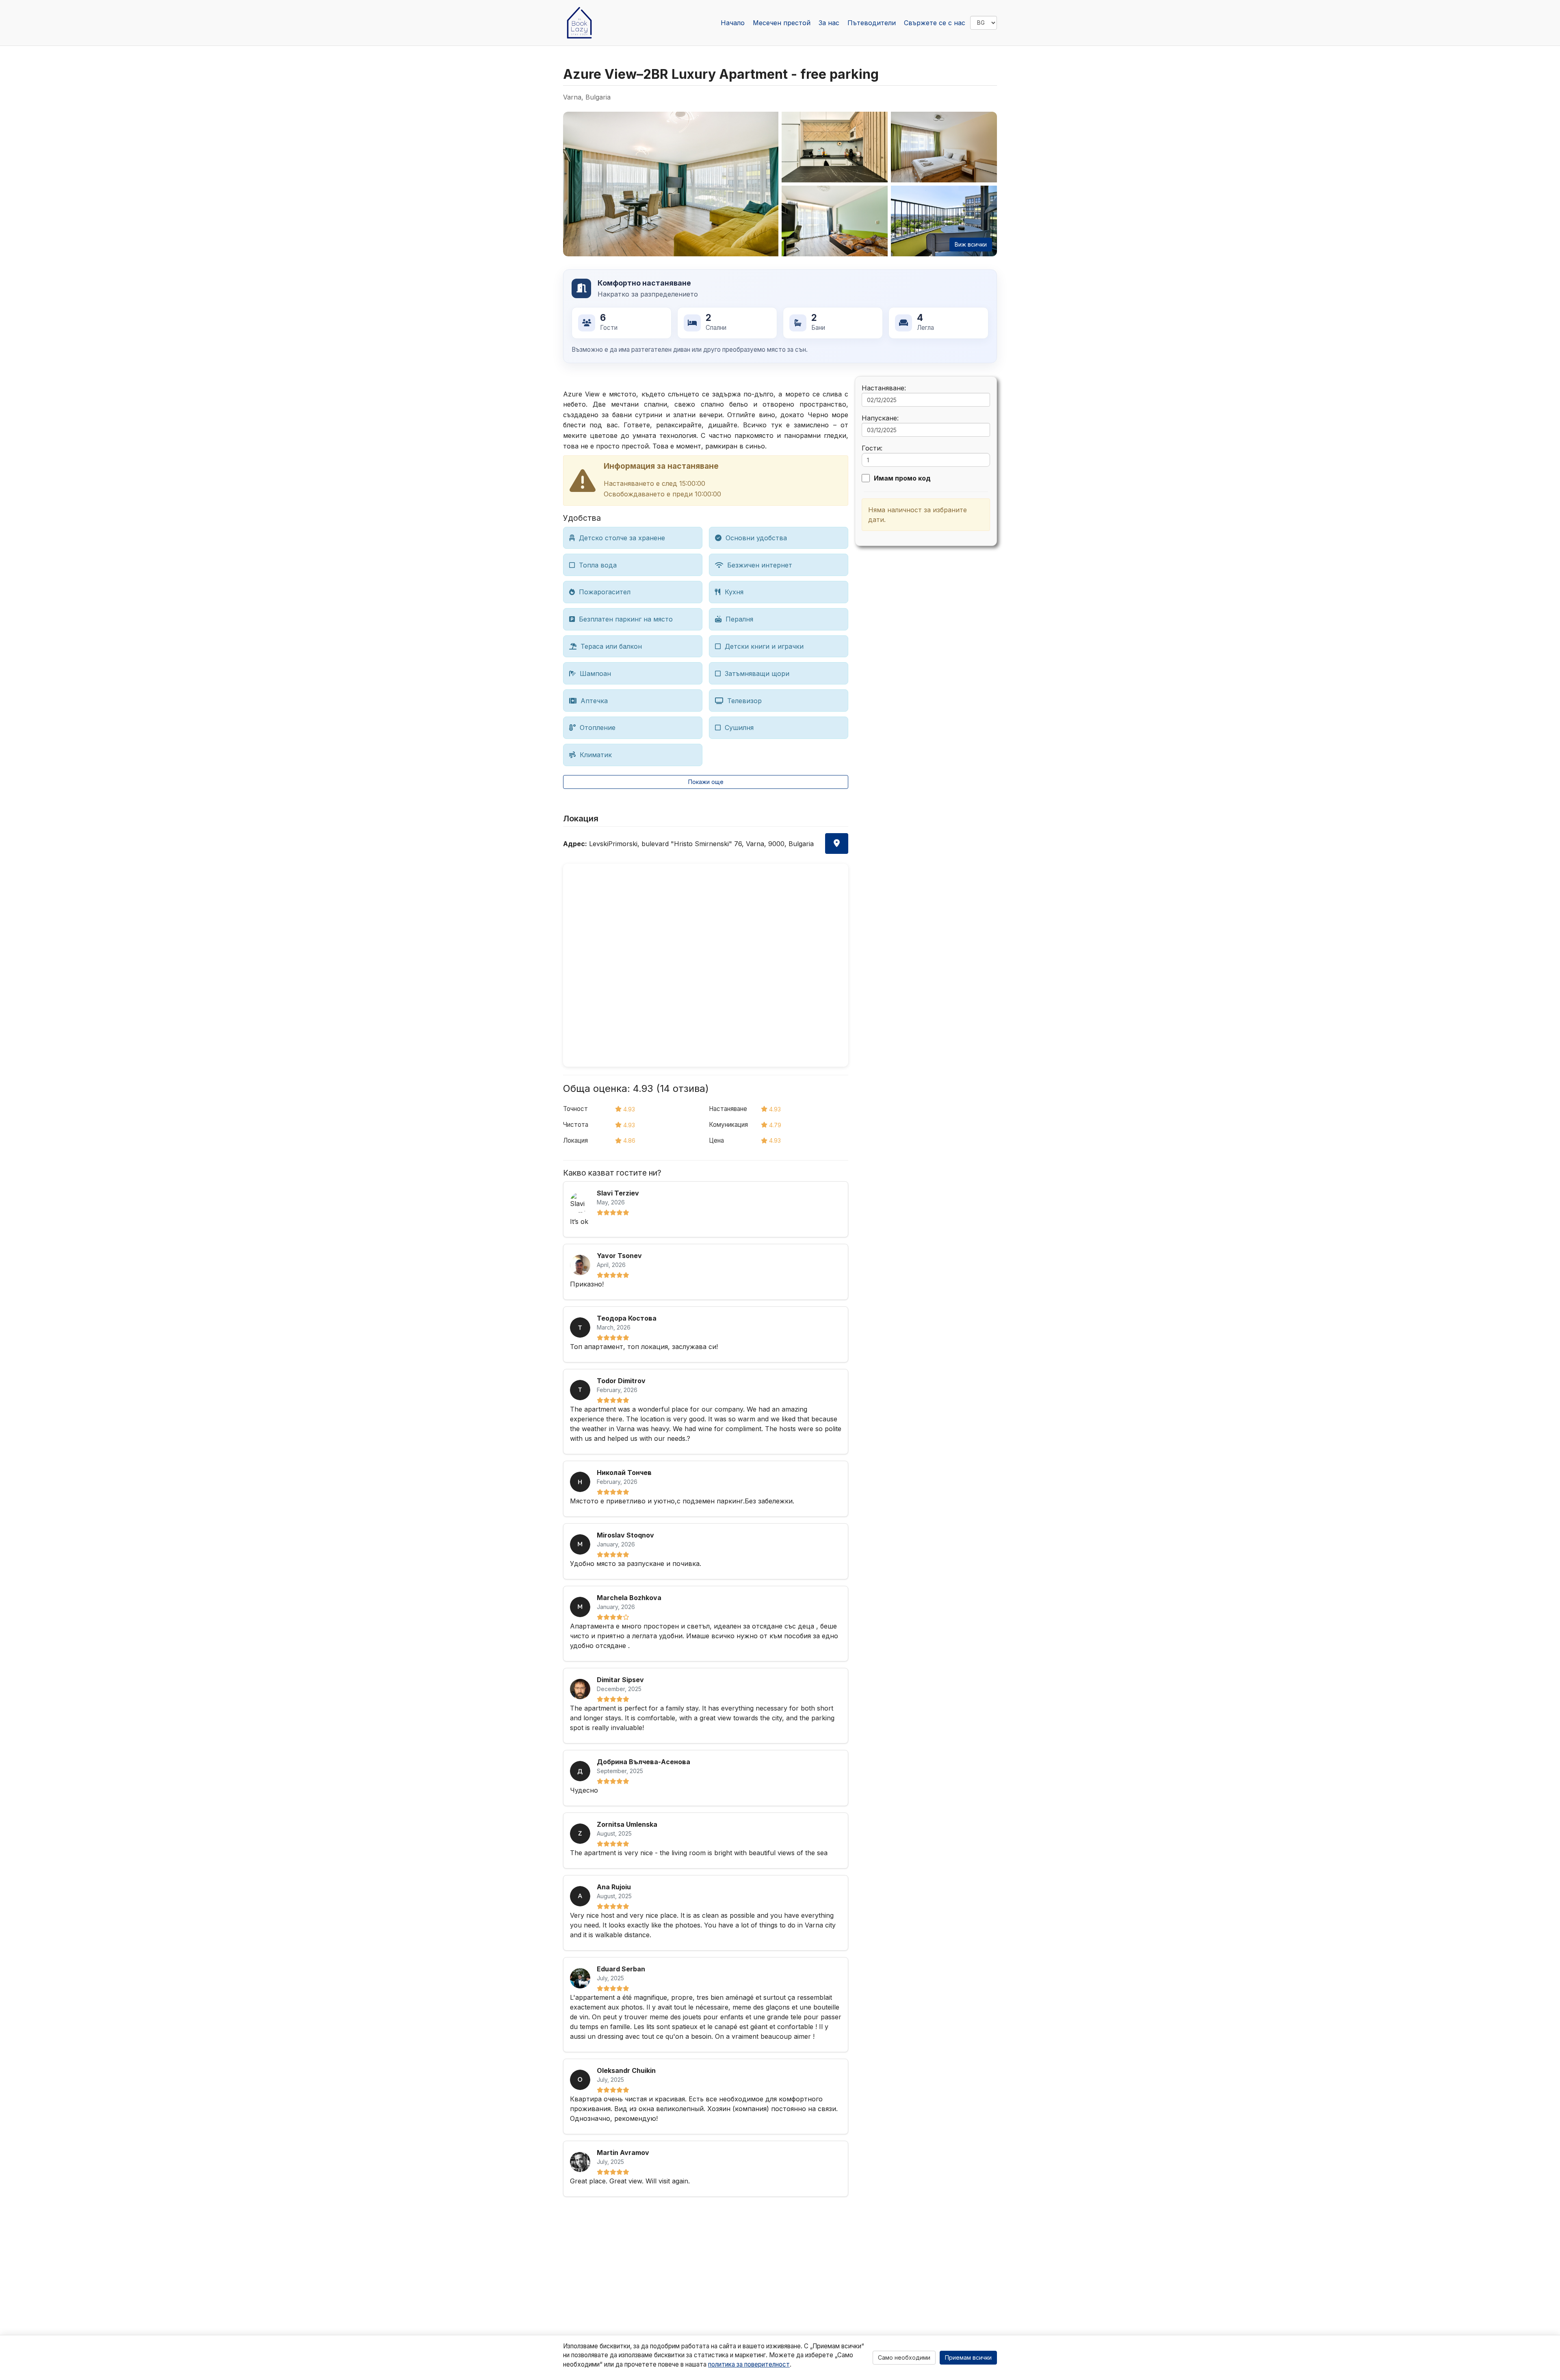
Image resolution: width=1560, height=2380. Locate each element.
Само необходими (904, 2357)
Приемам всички (968, 2357)
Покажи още (706, 782)
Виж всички (971, 244)
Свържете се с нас (935, 23)
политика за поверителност (749, 2364)
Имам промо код (902, 478)
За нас (829, 23)
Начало (733, 23)
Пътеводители (872, 23)
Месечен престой (782, 23)
